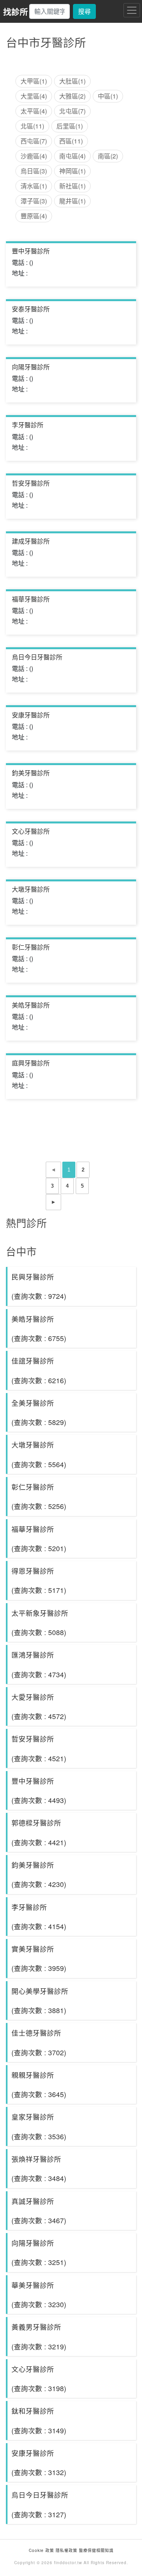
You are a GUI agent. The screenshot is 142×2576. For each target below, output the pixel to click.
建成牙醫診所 (31, 541)
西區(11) (71, 141)
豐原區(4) (34, 216)
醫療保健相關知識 (95, 2550)
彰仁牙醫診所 (31, 947)
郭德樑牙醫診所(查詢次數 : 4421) (39, 1832)
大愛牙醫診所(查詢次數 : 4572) (39, 1706)
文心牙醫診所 (31, 831)
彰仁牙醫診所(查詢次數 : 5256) (39, 1496)
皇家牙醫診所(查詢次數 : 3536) (39, 2126)
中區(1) (108, 96)
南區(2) (108, 156)
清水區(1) (34, 186)
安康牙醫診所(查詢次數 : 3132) (39, 2462)
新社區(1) (72, 186)
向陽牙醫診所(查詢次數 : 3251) (39, 2252)
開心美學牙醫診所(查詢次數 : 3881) (40, 2000)
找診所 (16, 12)
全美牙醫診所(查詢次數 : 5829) (39, 1412)
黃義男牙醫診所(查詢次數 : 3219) (39, 2336)
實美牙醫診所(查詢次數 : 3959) (39, 1958)
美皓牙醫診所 (31, 1005)
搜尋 (84, 11)
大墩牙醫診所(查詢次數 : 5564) (39, 1454)
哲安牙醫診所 (31, 483)
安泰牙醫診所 (31, 309)
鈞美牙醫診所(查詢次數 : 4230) (39, 1874)
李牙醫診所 (28, 425)
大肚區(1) (72, 81)
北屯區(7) (72, 111)
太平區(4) (34, 111)
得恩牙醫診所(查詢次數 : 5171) (39, 1580)
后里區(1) (70, 126)
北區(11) (32, 126)
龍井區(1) (72, 201)
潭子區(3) (34, 201)
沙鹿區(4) (34, 156)
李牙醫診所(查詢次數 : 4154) (39, 1917)
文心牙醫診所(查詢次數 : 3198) (39, 2379)
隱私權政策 (66, 2550)
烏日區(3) (34, 171)
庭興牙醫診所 (31, 1063)
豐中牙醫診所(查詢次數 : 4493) (39, 1790)
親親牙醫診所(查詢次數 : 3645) (39, 2084)
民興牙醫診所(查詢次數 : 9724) (39, 1286)
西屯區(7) (34, 141)
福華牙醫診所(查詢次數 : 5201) (39, 1539)
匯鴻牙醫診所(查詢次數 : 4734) (39, 1664)
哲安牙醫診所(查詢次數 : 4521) (39, 1748)
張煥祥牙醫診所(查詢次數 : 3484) (39, 2168)
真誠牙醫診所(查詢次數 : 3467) (39, 2211)
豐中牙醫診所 (31, 251)
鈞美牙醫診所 (31, 773)
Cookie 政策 (41, 2550)
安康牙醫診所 (31, 715)
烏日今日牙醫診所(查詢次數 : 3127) (40, 2504)
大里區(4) (34, 96)
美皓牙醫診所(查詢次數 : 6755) (39, 1328)
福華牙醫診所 (31, 599)
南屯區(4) (72, 156)
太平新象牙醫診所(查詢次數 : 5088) (40, 1622)
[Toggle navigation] (132, 10)
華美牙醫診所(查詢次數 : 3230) (39, 2295)
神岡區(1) (72, 171)
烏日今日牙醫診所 (37, 657)
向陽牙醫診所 (31, 367)
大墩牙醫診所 (31, 889)
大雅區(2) (72, 96)
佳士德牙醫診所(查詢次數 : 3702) (39, 2042)
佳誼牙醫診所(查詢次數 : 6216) (39, 1370)
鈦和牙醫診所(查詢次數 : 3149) (39, 2420)
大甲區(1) (34, 81)
